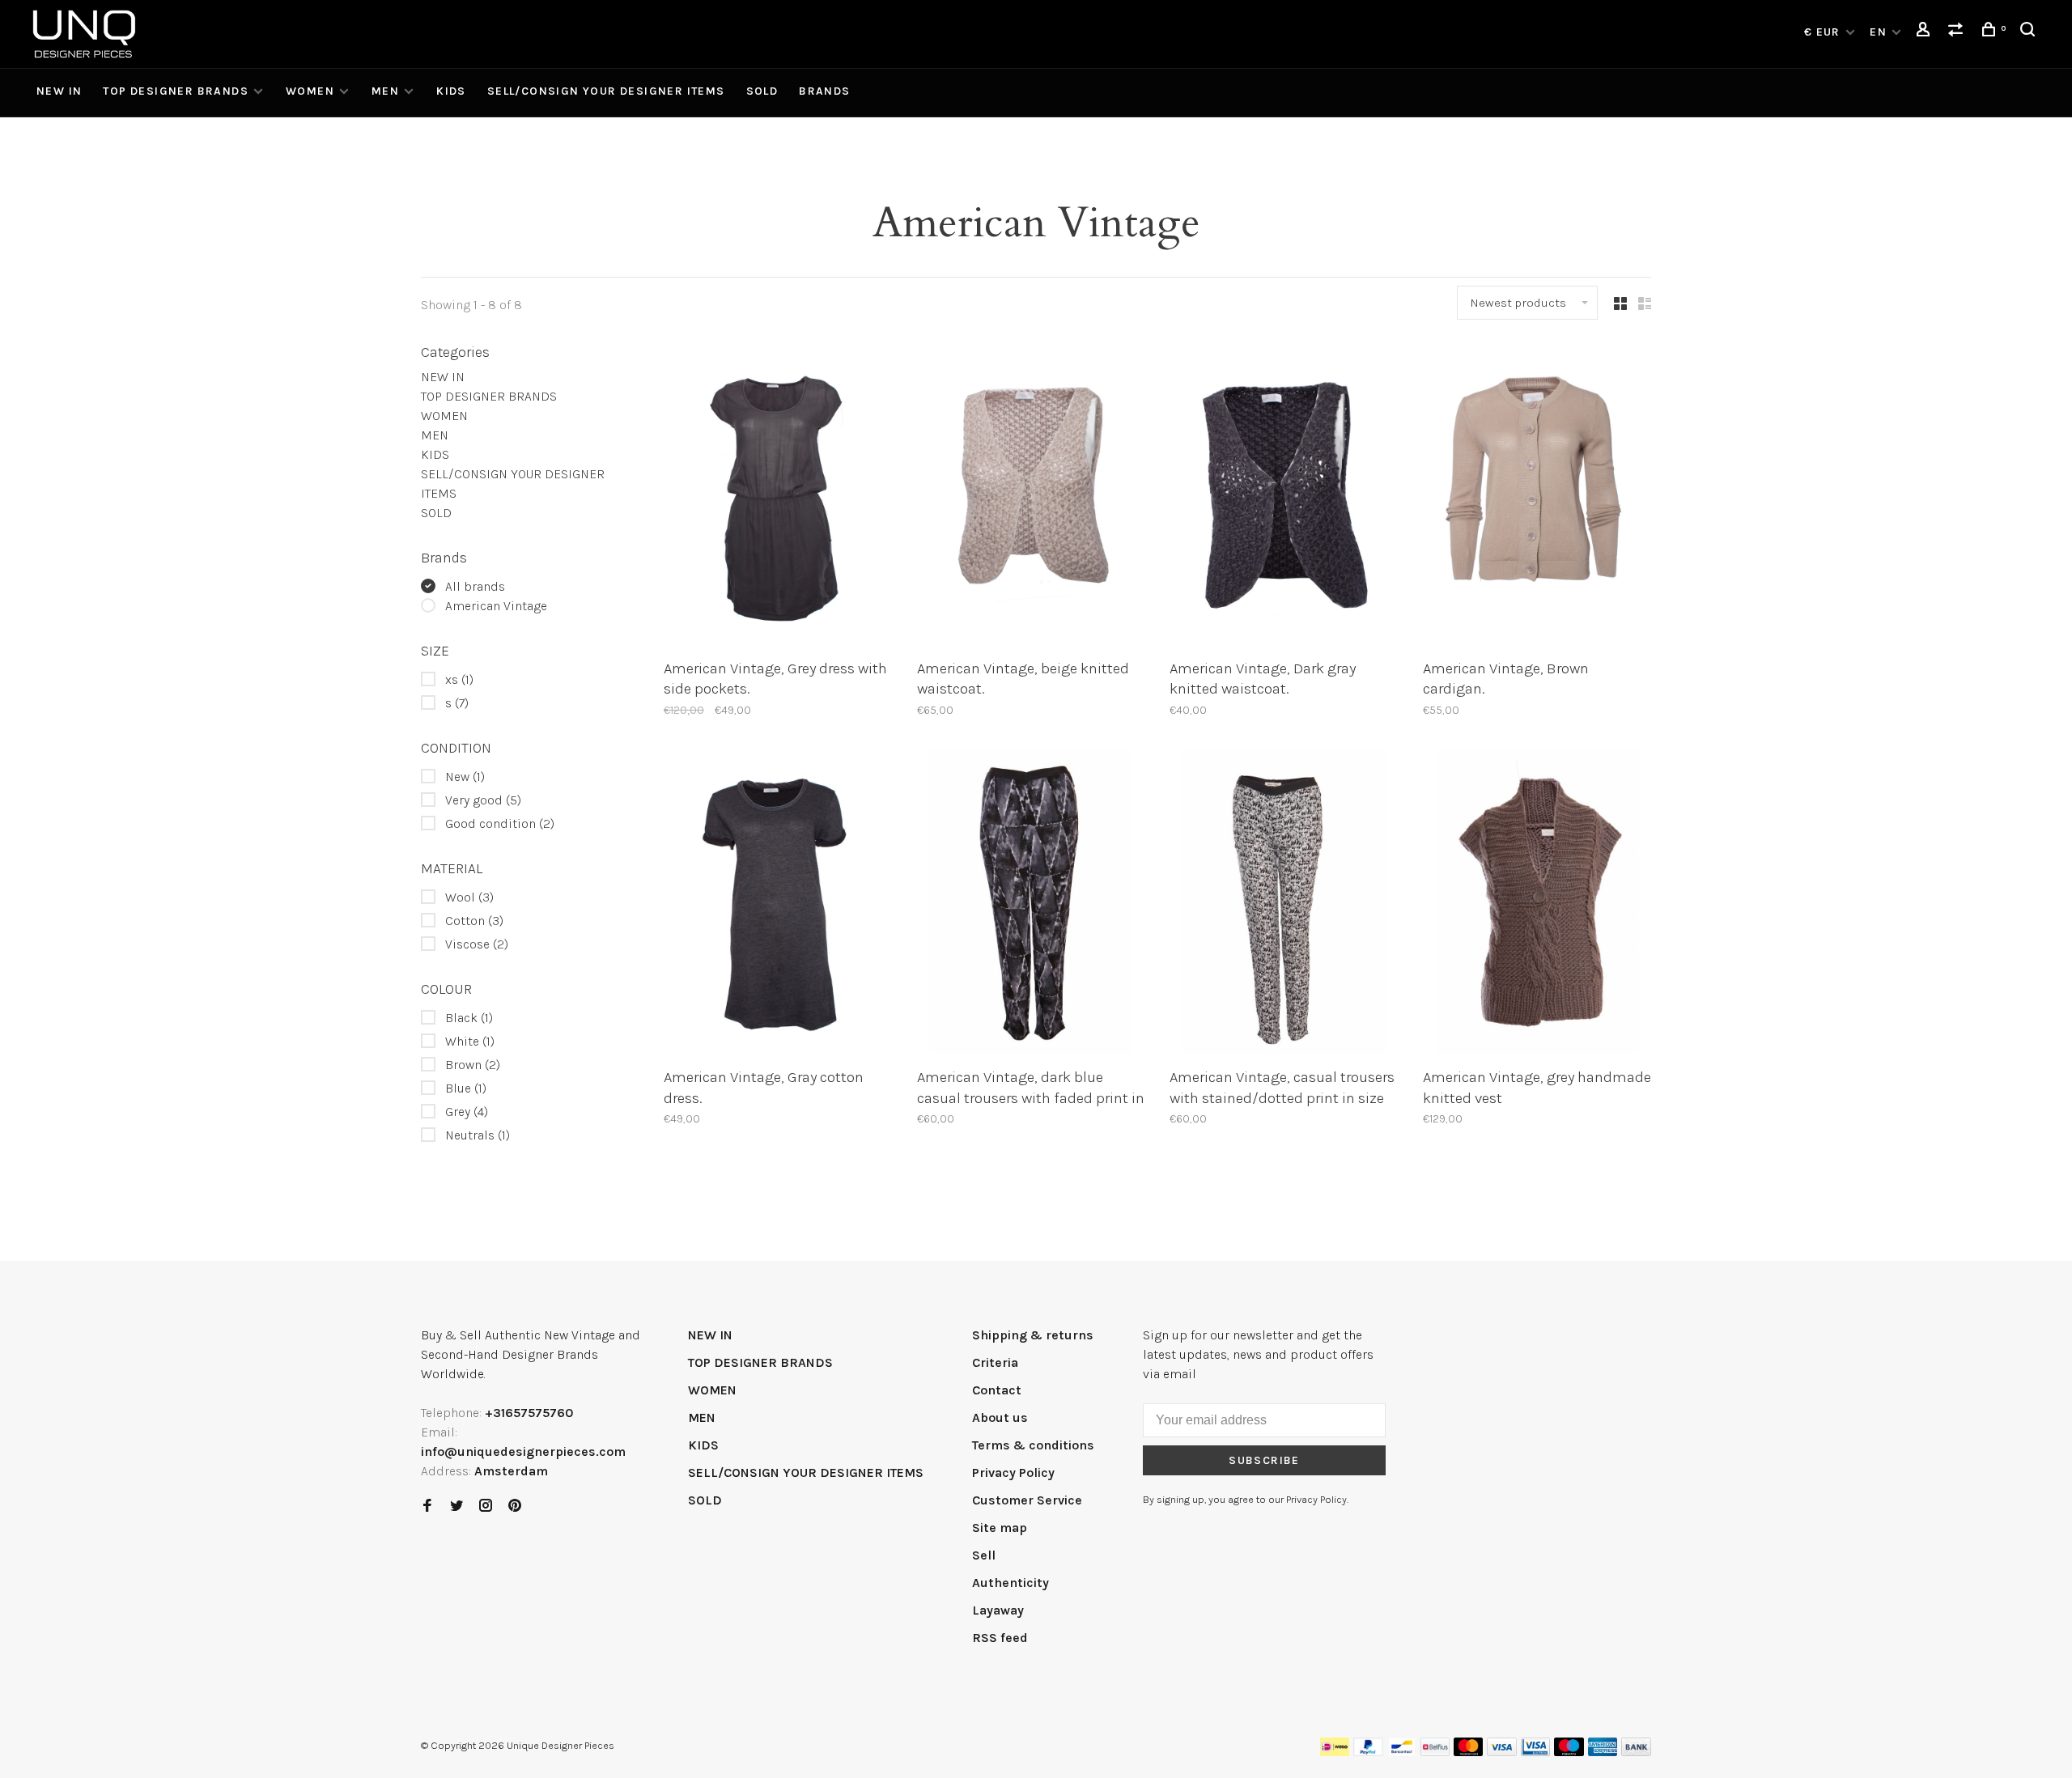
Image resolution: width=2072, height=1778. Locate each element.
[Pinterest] (515, 1506)
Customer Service (1027, 1500)
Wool (469, 897)
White (470, 1041)
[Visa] (1502, 1752)
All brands (475, 586)
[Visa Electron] (1535, 1752)
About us (1000, 1417)
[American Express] (1603, 1752)
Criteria (995, 1362)
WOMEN (310, 91)
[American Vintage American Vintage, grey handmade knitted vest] (1537, 905)
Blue (466, 1088)
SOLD (762, 91)
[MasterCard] (1469, 1752)
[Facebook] (427, 1506)
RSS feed (1000, 1638)
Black (469, 1018)
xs (459, 679)
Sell (984, 1555)
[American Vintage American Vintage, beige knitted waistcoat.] (1032, 495)
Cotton (474, 921)
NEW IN (59, 91)
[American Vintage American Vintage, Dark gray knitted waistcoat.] (1284, 495)
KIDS (451, 91)
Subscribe (1264, 1460)
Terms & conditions (1033, 1445)
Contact (997, 1390)
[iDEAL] (1335, 1752)
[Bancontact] (1402, 1752)
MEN (385, 91)
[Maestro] (1569, 1752)
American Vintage (496, 606)
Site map (1000, 1528)
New (465, 777)
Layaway (998, 1610)
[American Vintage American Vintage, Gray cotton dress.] (778, 905)
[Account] (1926, 32)
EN (1878, 32)
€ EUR (1824, 32)
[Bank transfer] (1636, 1752)
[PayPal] (1368, 1752)
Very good (483, 800)
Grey (467, 1112)
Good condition (500, 823)
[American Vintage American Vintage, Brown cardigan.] (1537, 495)
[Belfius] (1435, 1752)
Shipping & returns (1033, 1335)
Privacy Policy (1013, 1472)
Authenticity (1011, 1583)
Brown (473, 1065)
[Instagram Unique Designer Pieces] (486, 1506)
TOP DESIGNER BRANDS (176, 91)
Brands (824, 91)
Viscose (477, 944)
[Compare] (1958, 32)
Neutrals (478, 1135)
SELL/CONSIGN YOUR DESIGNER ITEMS (606, 91)
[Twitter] (456, 1506)
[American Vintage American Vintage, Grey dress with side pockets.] (778, 495)
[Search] (2030, 32)
